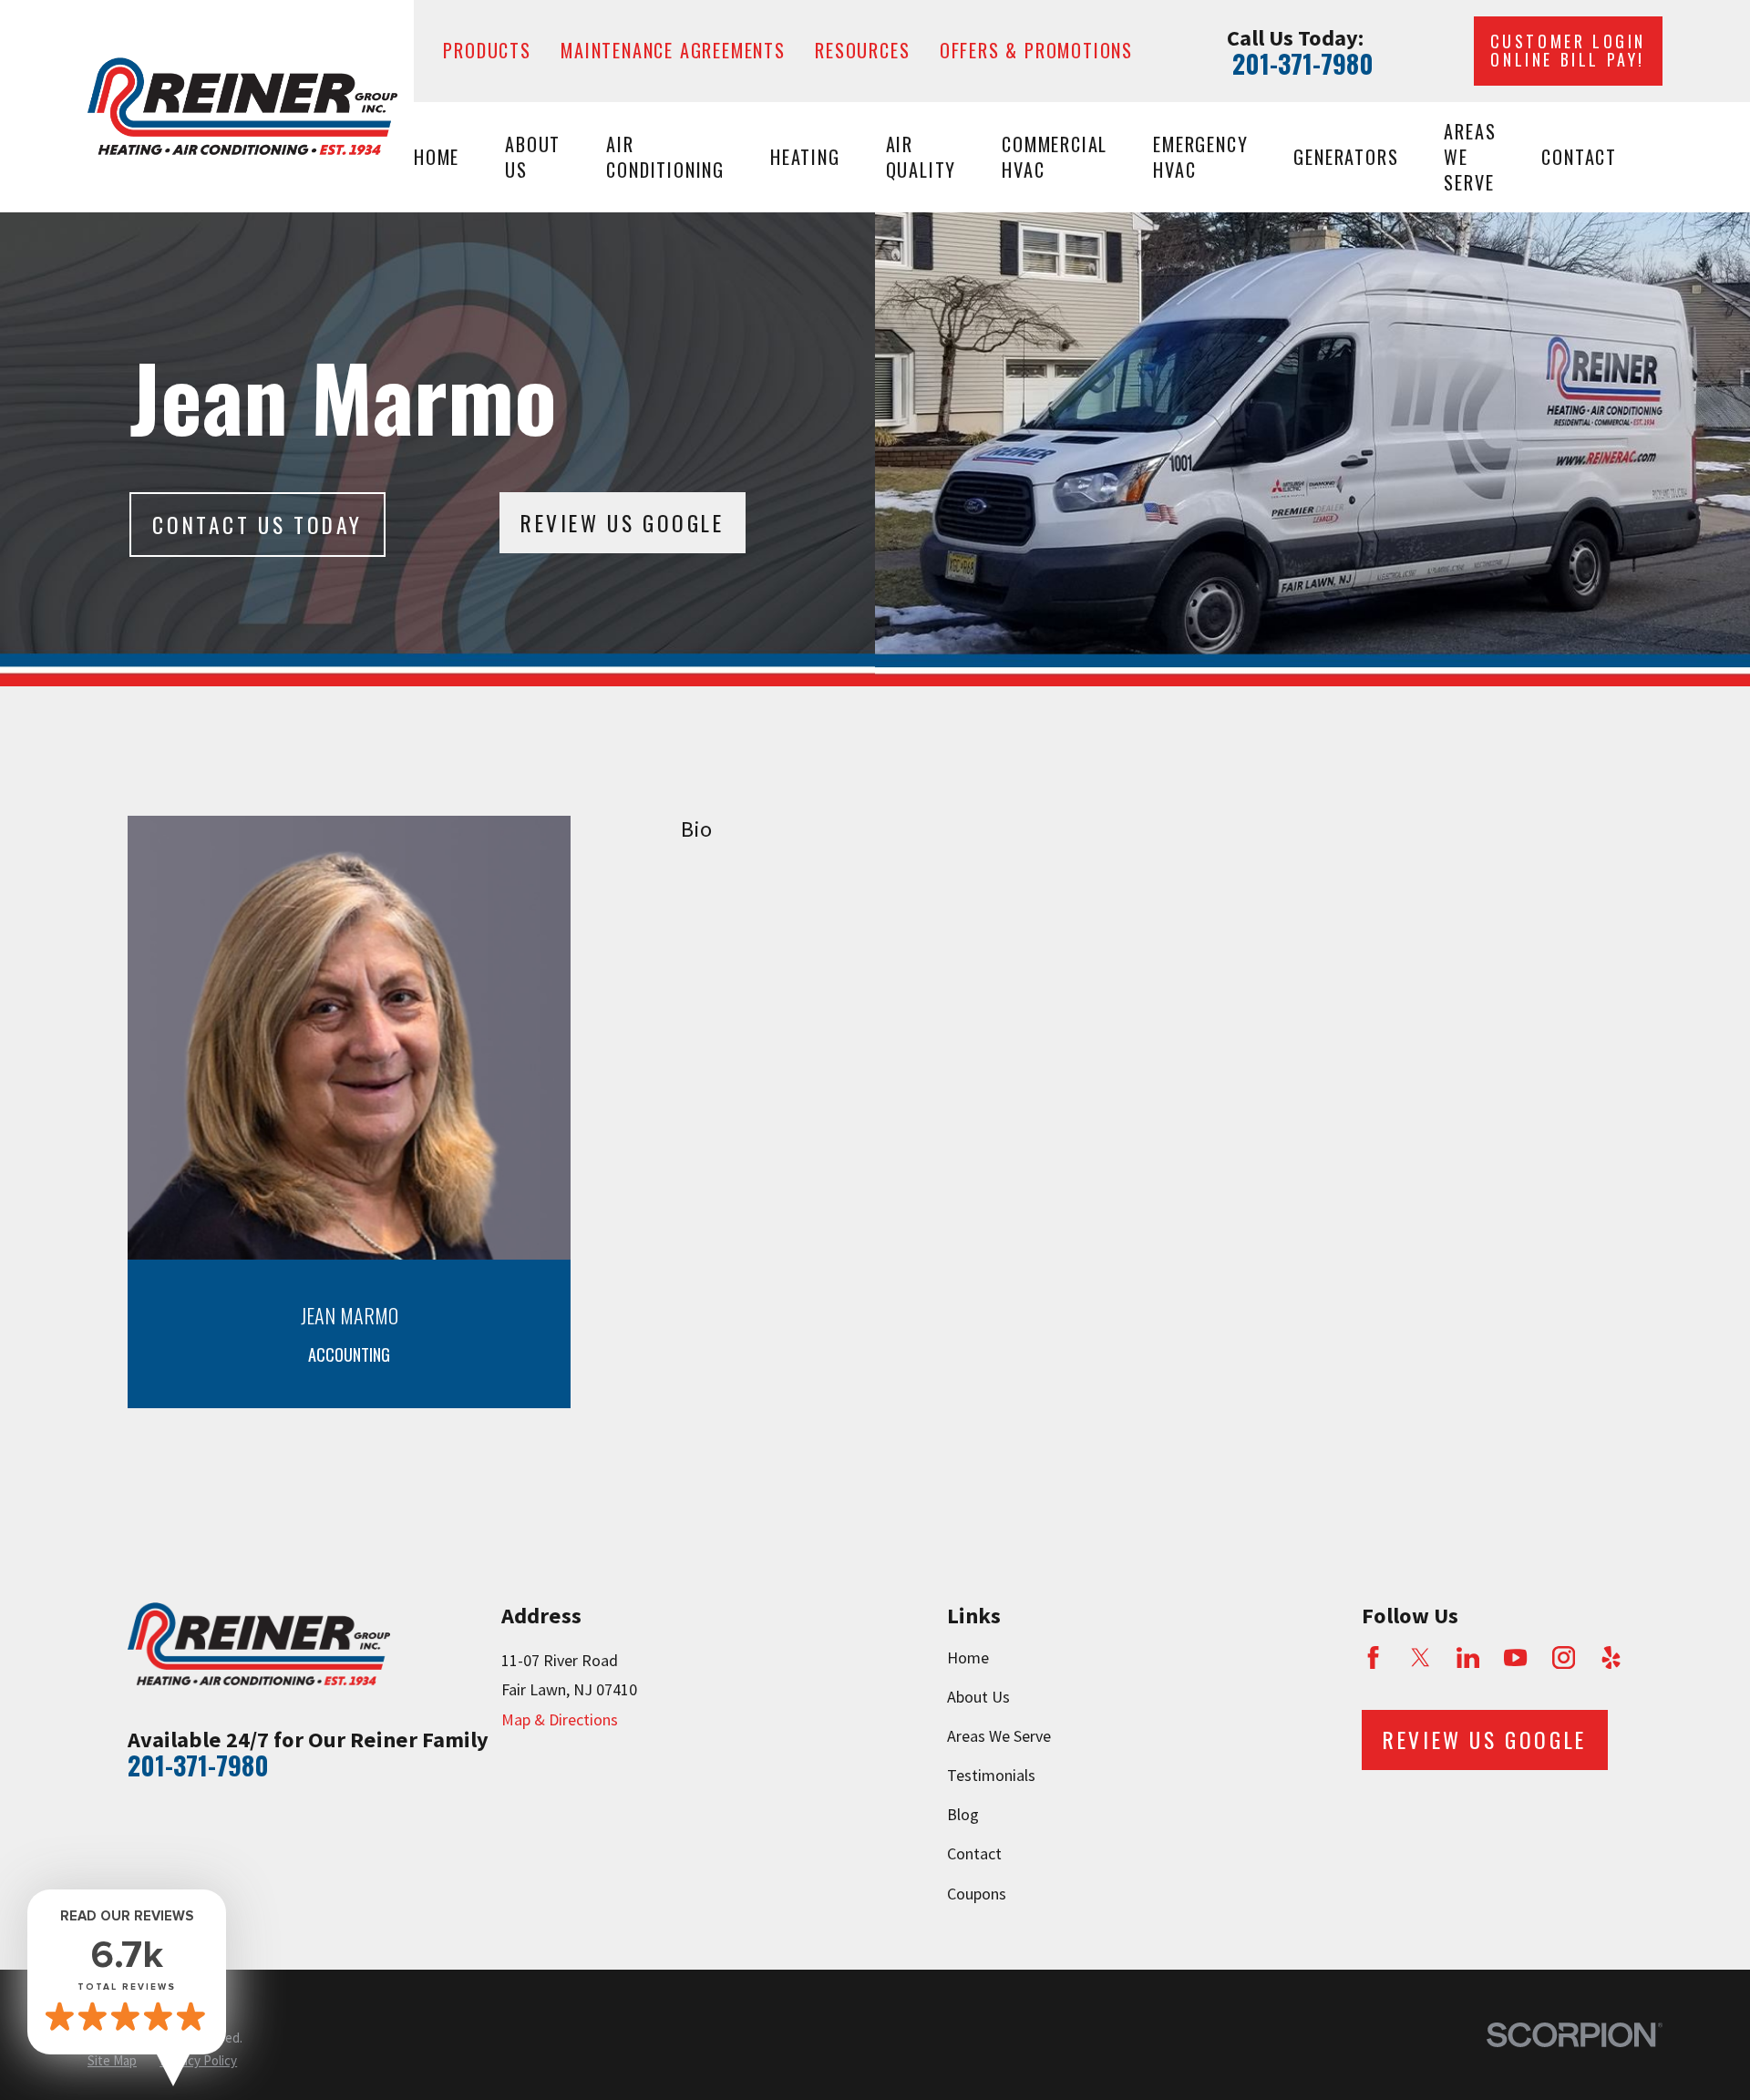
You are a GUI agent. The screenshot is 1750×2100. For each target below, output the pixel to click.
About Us (978, 1697)
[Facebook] (1373, 1657)
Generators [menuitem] (1346, 157)
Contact (974, 1853)
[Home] (242, 106)
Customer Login (1568, 50)
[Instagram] (1564, 1657)
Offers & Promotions (1036, 50)
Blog (963, 1814)
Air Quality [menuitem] (921, 157)
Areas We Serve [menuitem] (1470, 157)
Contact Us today (257, 525)
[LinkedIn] (1468, 1657)
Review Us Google (623, 523)
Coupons (977, 1894)
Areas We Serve (999, 1736)
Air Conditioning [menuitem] (665, 157)
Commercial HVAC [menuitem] (1055, 157)
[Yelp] (1611, 1657)
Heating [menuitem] (805, 157)
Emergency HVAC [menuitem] (1200, 157)
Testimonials (991, 1775)
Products (487, 50)
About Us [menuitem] (533, 157)
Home (968, 1657)
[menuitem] (112, 2060)
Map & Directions (560, 1719)
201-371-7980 (1303, 64)
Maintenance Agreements (673, 50)
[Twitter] (1421, 1657)
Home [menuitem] (437, 157)
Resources (862, 50)
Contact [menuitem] (1579, 157)
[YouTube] (1515, 1657)
